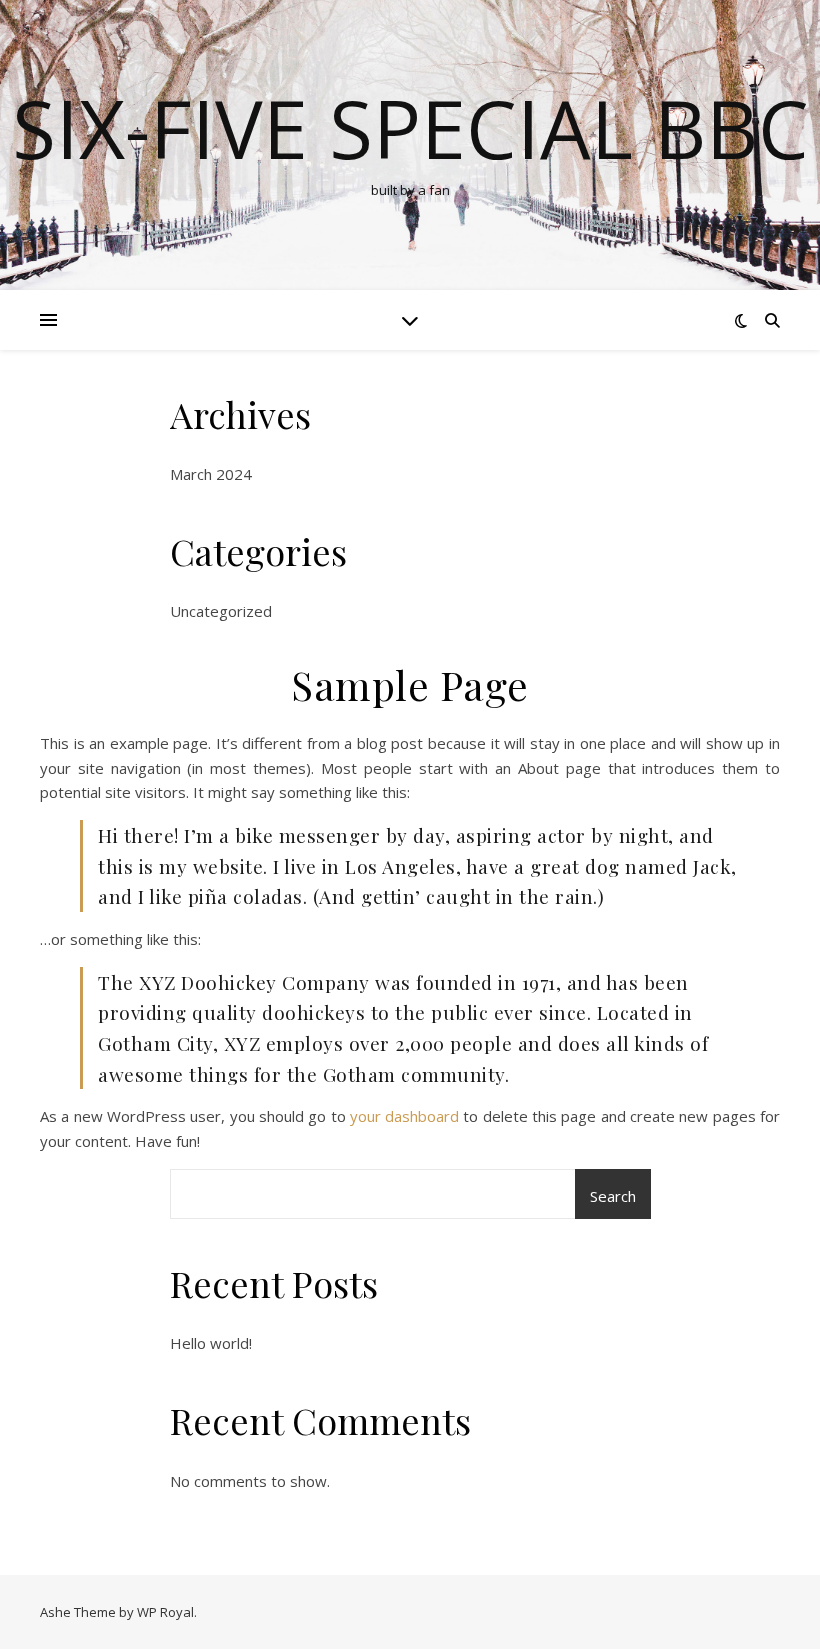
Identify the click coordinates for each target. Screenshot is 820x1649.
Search (613, 1196)
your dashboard (404, 1116)
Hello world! (211, 1343)
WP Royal (165, 1612)
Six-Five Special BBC (410, 128)
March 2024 (211, 474)
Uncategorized (221, 611)
